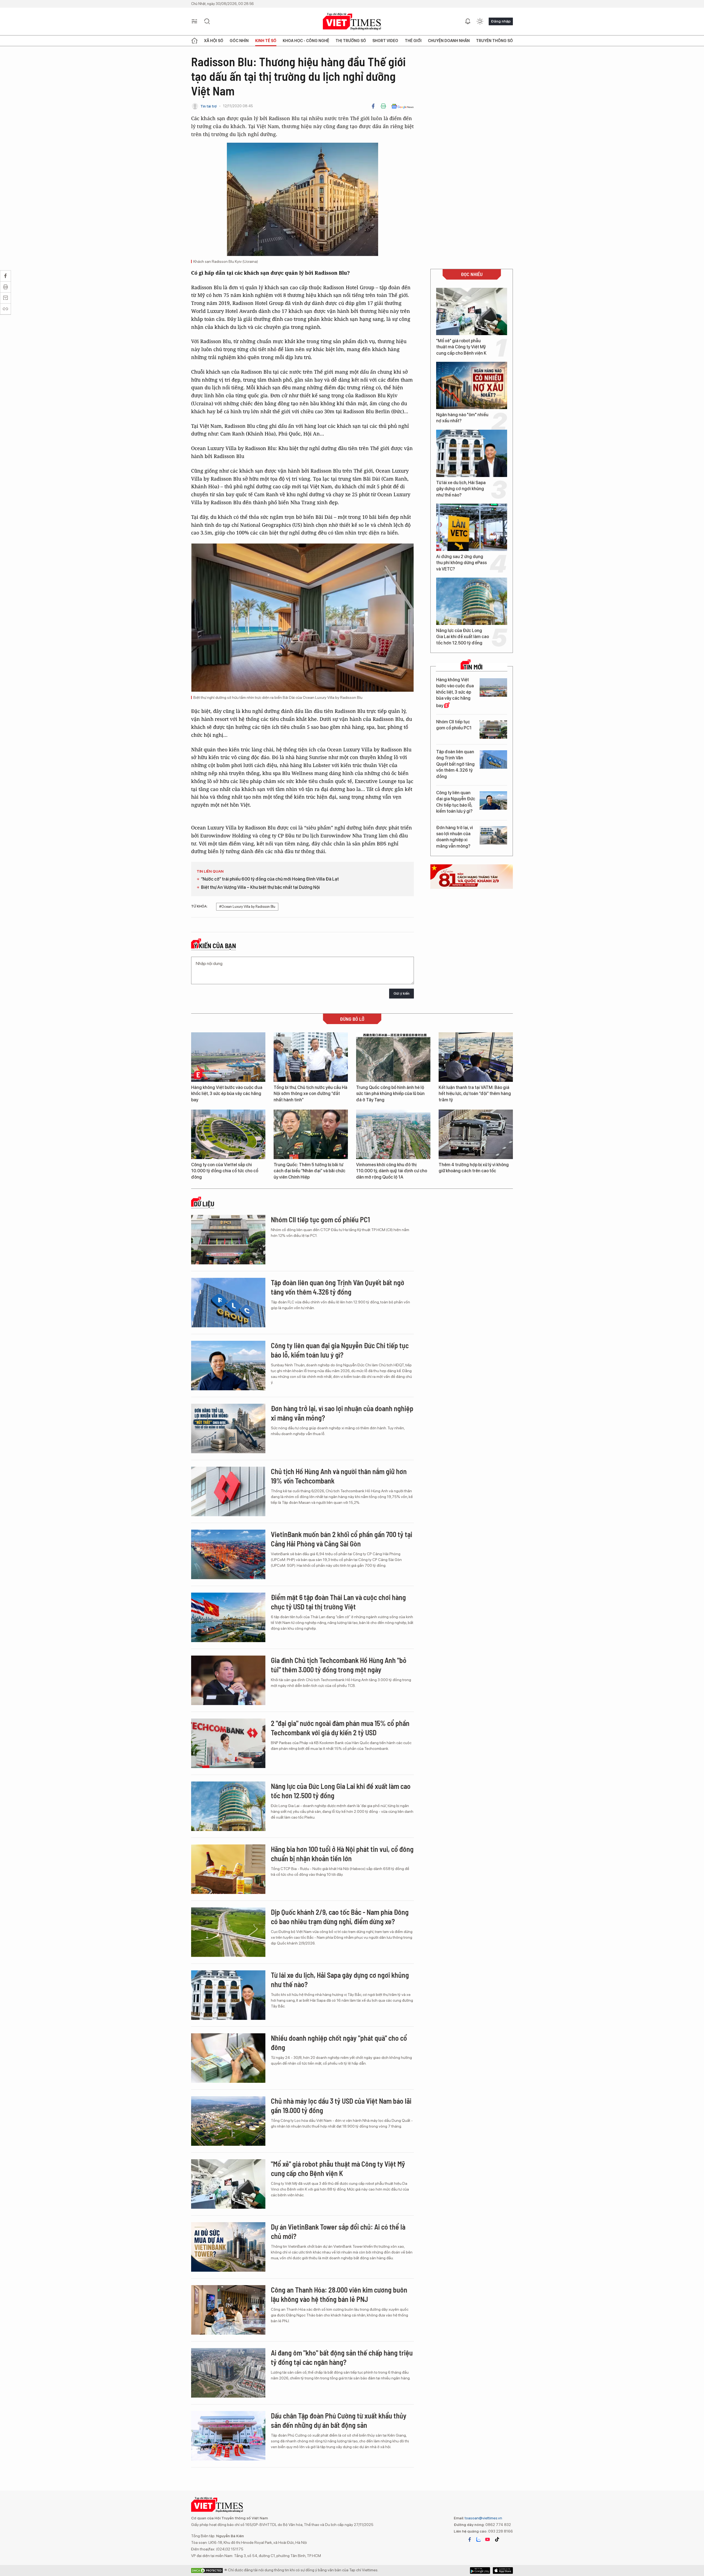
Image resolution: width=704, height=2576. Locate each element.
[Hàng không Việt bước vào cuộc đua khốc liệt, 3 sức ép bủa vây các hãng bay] (493, 687)
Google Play (503, 2571)
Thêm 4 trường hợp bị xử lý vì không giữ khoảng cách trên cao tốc (474, 1168)
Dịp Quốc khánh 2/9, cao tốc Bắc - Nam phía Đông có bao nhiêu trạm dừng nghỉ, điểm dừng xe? (340, 1917)
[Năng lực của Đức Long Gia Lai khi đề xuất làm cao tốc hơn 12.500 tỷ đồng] (472, 601)
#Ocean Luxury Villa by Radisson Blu (247, 907)
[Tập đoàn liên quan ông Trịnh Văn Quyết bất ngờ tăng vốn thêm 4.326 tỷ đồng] (493, 759)
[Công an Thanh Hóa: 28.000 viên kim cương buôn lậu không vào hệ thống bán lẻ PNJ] (228, 2310)
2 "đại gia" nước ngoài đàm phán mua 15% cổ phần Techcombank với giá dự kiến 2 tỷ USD (340, 1728)
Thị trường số (351, 41)
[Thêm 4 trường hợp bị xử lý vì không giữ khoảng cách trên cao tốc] (476, 1134)
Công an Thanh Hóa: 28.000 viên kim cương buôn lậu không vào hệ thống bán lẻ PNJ (339, 2294)
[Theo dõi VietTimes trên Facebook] (470, 2539)
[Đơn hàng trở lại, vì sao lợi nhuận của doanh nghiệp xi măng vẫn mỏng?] (493, 835)
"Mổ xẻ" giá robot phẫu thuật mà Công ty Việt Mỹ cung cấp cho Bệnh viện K (461, 347)
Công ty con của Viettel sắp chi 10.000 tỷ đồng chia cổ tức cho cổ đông (225, 1171)
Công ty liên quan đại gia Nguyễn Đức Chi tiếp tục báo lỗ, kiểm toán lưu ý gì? (456, 802)
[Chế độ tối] (480, 21)
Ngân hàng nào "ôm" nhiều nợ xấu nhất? (462, 418)
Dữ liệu (204, 1204)
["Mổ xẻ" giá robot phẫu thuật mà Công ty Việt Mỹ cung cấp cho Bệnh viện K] (472, 311)
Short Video (385, 41)
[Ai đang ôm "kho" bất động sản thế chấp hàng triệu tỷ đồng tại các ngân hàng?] (228, 2373)
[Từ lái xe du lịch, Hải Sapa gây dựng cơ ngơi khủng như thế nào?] (472, 453)
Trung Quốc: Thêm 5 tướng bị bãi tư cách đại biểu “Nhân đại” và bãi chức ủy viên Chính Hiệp (310, 1171)
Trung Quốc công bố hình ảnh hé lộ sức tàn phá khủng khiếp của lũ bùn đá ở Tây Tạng (390, 1094)
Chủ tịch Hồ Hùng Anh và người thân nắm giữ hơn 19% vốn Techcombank (339, 1476)
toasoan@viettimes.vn (483, 2518)
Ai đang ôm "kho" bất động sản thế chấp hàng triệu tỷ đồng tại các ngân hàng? (342, 2357)
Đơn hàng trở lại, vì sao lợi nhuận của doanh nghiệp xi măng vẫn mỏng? (455, 837)
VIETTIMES (352, 22)
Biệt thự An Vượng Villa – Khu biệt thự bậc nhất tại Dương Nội (260, 887)
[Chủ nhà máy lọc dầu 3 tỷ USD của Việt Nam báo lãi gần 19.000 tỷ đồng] (228, 2121)
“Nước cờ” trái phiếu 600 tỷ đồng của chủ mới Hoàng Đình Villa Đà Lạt (270, 879)
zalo (479, 2539)
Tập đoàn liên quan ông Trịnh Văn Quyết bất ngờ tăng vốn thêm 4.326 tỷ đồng (455, 764)
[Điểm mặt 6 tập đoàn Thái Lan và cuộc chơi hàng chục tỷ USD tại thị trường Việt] (228, 1617)
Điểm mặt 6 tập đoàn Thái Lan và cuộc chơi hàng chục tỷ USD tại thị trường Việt (338, 1602)
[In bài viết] (383, 106)
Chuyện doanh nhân (449, 41)
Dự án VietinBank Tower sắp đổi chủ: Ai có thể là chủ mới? (338, 2231)
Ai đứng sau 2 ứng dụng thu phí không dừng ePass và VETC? (461, 563)
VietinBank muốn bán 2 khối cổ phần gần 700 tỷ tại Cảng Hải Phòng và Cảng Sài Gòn (342, 1539)
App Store (480, 2571)
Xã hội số (214, 41)
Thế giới (413, 41)
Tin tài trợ (209, 106)
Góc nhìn (239, 41)
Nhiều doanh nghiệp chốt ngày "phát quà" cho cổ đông (339, 2043)
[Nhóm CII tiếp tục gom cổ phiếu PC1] (493, 730)
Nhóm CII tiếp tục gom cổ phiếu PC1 (454, 725)
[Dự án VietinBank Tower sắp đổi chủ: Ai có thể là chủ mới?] (228, 2247)
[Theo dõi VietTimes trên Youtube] (488, 2539)
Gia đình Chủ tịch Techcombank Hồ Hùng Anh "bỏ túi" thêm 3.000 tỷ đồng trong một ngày (339, 1665)
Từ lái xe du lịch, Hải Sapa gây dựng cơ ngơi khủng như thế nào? (461, 489)
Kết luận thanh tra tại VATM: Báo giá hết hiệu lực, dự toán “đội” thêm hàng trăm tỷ (475, 1094)
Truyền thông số (494, 41)
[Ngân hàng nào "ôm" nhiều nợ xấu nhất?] (472, 385)
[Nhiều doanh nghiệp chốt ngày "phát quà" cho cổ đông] (228, 2058)
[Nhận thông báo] (468, 21)
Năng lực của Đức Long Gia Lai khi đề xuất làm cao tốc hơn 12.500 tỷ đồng (463, 637)
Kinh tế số (266, 41)
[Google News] (402, 106)
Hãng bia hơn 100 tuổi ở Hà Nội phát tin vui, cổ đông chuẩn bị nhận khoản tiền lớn (342, 1854)
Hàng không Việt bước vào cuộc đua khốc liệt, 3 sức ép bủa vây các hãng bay (455, 693)
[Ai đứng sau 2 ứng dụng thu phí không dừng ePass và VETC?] (472, 527)
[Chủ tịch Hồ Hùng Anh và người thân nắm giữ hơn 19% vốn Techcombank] (228, 1491)
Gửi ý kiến (402, 993)
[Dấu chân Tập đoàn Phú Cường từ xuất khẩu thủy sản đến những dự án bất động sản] (228, 2436)
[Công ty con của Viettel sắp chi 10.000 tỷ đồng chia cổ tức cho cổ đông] (228, 1134)
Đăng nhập (501, 21)
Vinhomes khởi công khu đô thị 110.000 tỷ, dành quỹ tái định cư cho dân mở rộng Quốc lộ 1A (392, 1171)
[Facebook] (373, 106)
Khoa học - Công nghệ (306, 41)
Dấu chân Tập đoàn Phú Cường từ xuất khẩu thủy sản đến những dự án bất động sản (339, 2420)
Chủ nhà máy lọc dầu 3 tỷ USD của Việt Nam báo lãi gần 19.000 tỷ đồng (341, 2105)
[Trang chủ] (194, 41)
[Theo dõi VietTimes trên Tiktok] (497, 2539)
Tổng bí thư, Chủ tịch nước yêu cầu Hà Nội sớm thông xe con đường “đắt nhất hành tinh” (310, 1094)
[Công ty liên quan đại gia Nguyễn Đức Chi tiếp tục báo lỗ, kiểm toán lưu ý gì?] (493, 800)
